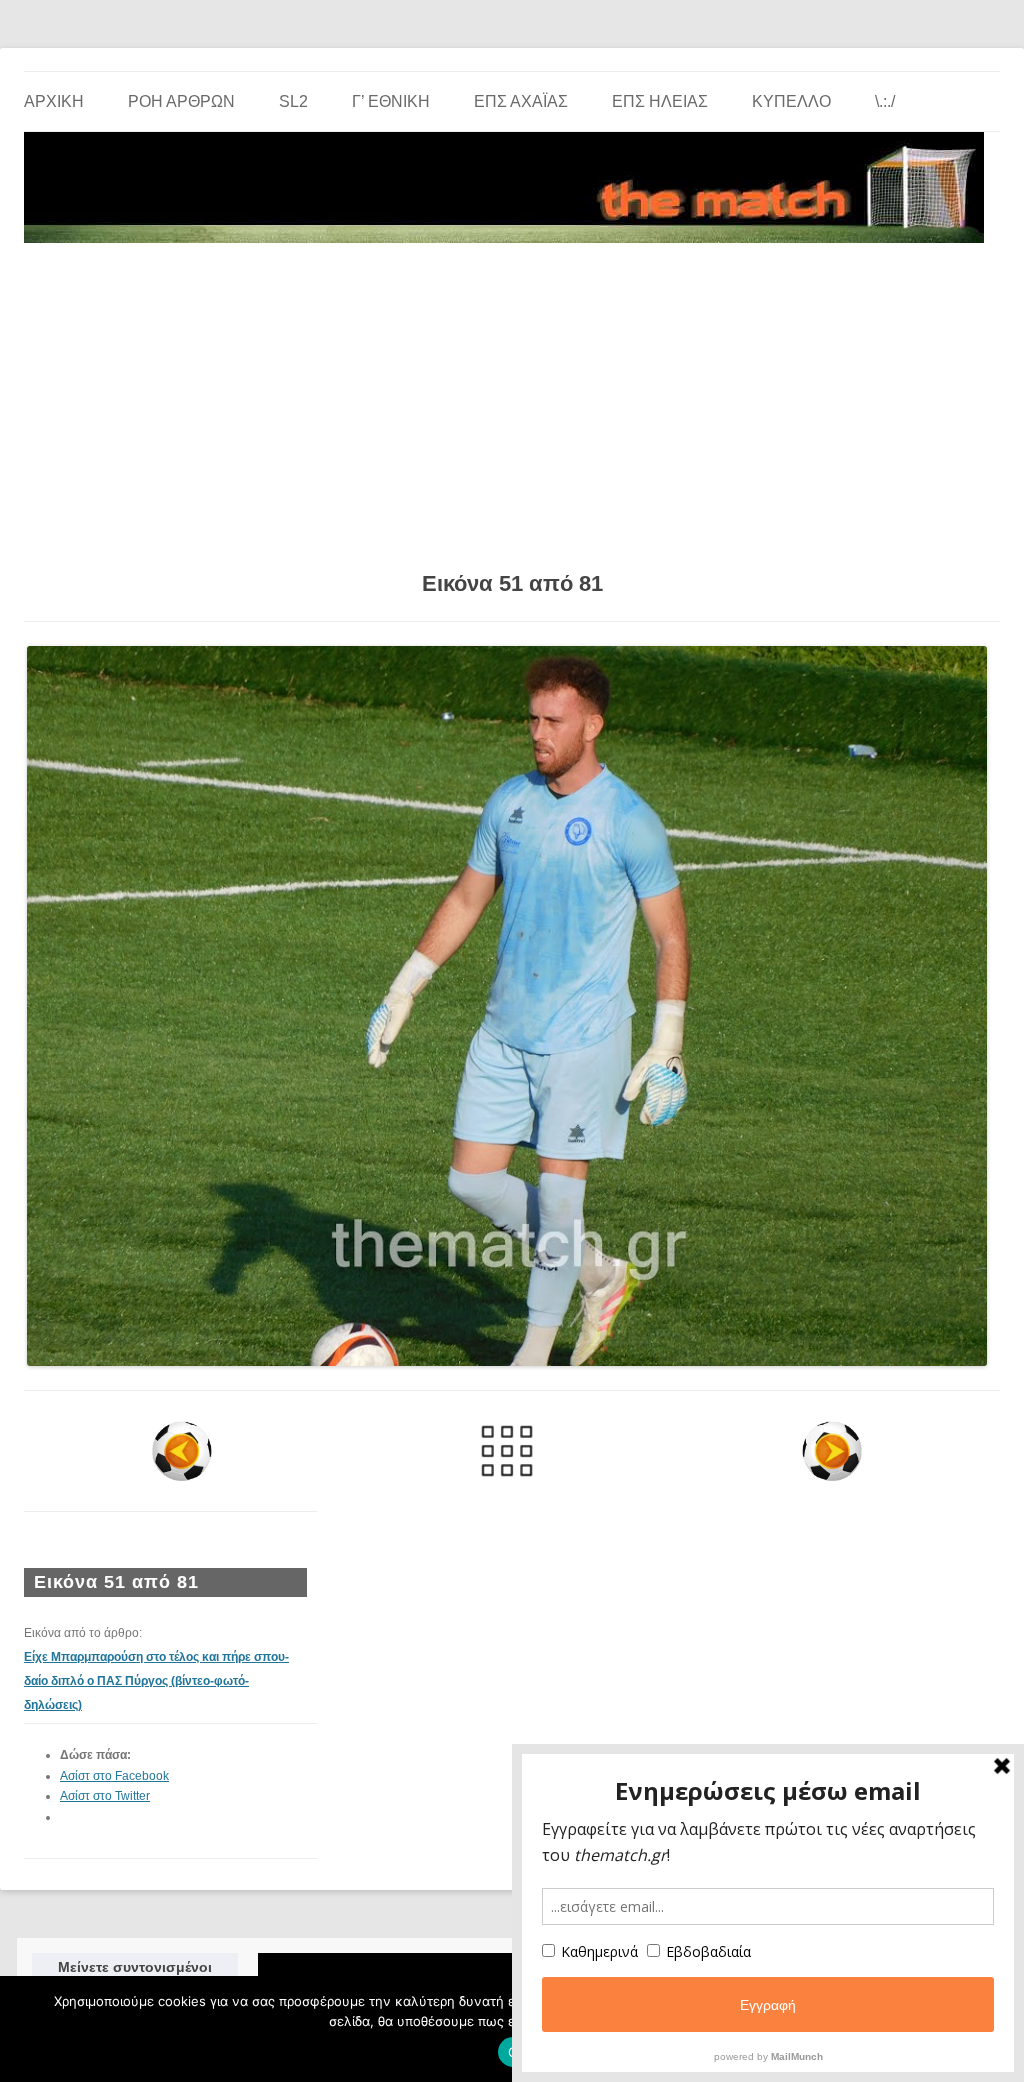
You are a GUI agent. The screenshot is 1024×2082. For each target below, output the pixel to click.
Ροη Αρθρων (181, 101)
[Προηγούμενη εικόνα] (181, 1451)
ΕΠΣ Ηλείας (660, 101)
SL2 (293, 101)
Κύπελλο (791, 101)
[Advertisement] (512, 400)
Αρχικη (54, 101)
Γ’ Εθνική (391, 101)
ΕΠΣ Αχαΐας (521, 101)
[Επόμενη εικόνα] (832, 1451)
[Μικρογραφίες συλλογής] (506, 1451)
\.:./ (885, 101)
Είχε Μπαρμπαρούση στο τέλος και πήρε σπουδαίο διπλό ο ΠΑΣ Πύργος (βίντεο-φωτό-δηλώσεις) (156, 1681)
